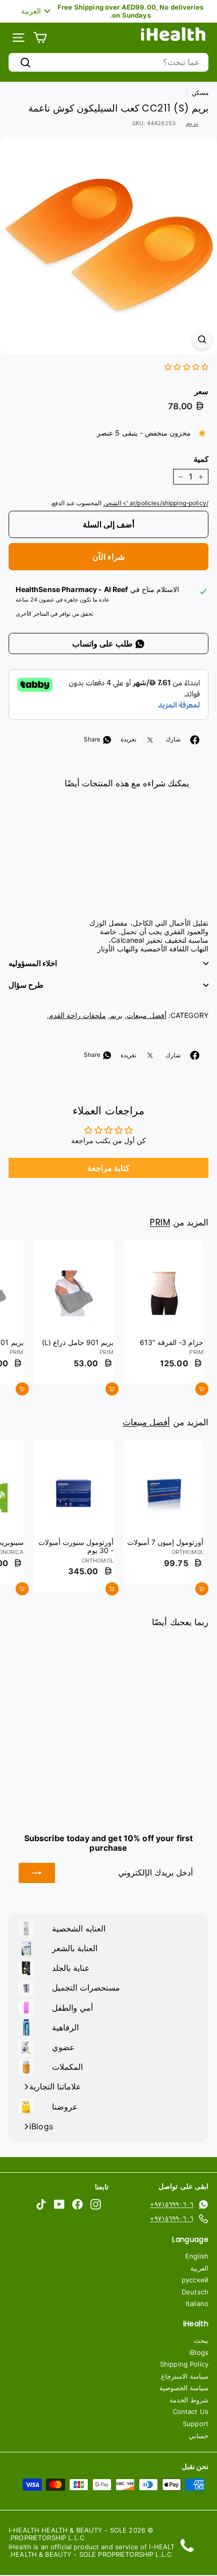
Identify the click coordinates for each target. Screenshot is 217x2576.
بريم (192, 122)
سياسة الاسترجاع (185, 2376)
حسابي (199, 2436)
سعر (201, 392)
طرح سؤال (26, 985)
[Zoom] (202, 339)
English (197, 2256)
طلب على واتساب (103, 643)
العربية (199, 2268)
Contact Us (191, 2411)
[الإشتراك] (37, 1873)
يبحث (201, 2340)
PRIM (160, 1222)
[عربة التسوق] (40, 38)
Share (93, 739)
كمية (201, 459)
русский (195, 2280)
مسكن (200, 93)
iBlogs (199, 2352)
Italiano (197, 2303)
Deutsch (195, 2292)
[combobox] (108, 62)
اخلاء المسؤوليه (33, 963)
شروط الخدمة (189, 2400)
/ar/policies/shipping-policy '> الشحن (156, 503)
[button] (186, 367)
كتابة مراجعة (108, 1168)
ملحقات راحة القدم (77, 1015)
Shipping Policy (184, 2364)
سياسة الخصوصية (184, 2388)
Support (196, 2424)
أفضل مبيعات (146, 1015)
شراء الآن (108, 557)
